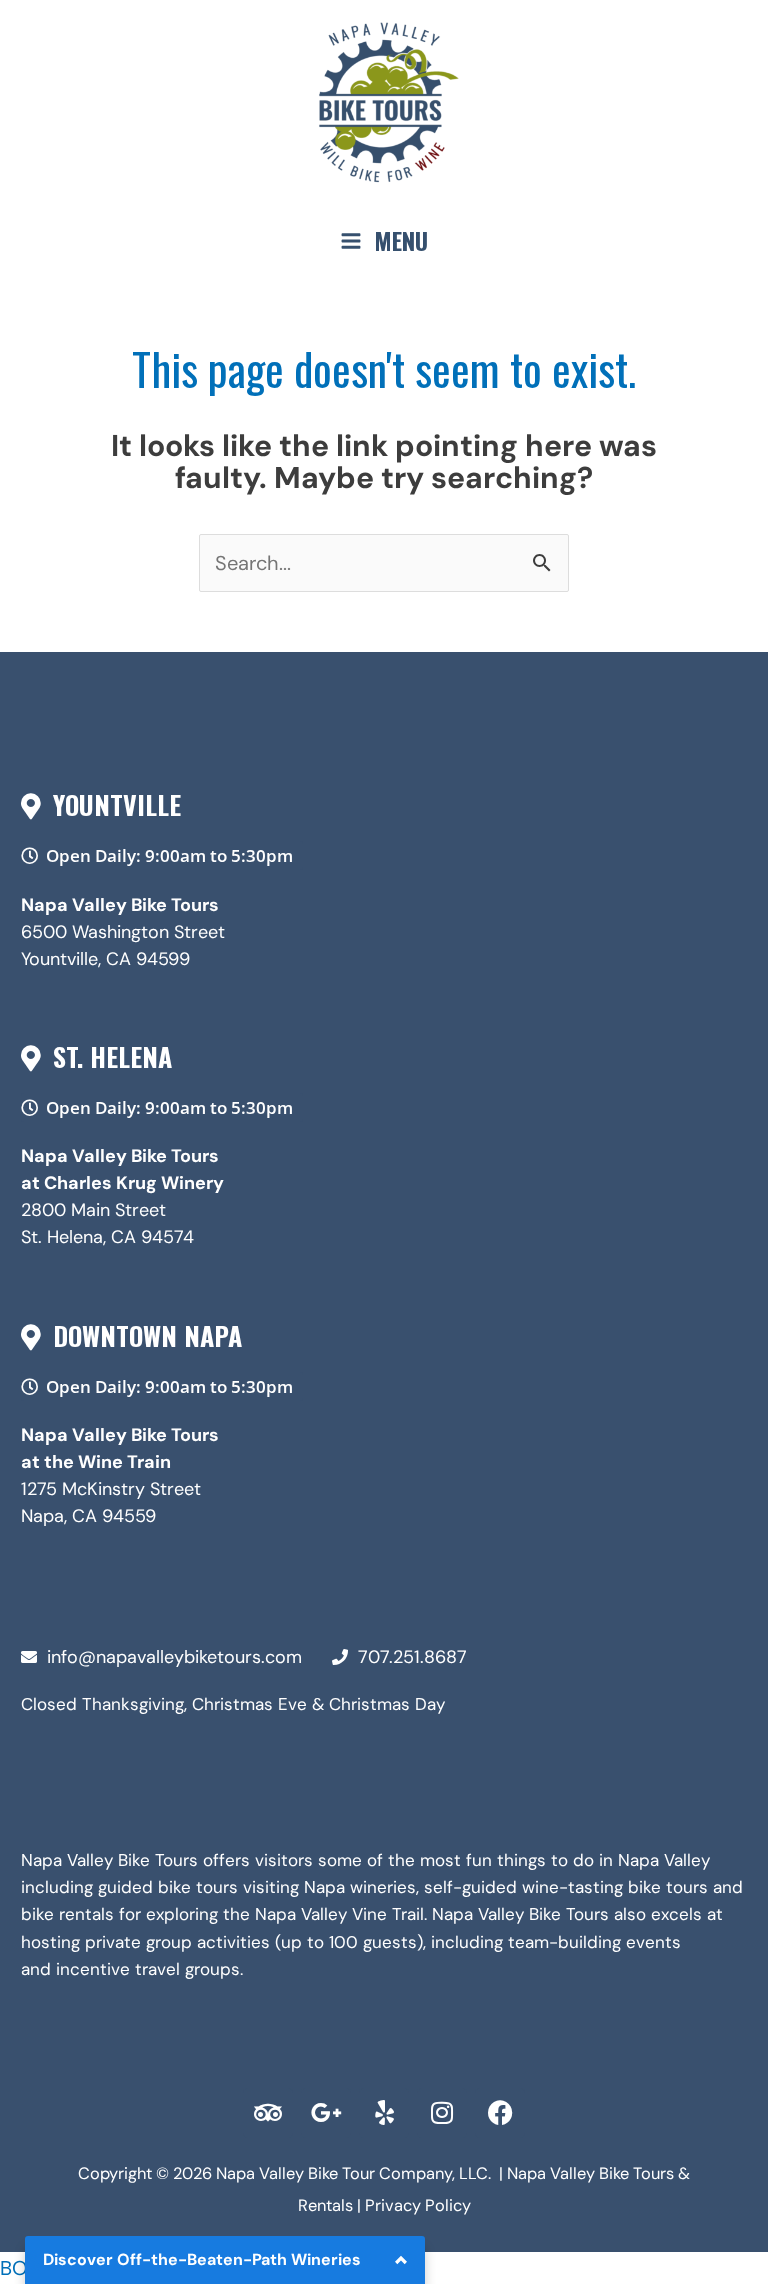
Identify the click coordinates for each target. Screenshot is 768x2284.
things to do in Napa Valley (603, 1860)
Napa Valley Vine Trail (339, 1914)
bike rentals (67, 1914)
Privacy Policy (418, 2205)
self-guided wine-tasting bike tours (566, 1887)
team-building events (594, 1942)
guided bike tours (168, 1887)
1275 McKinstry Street (111, 1489)
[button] (162, 855)
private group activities (177, 1942)
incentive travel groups (148, 1969)
